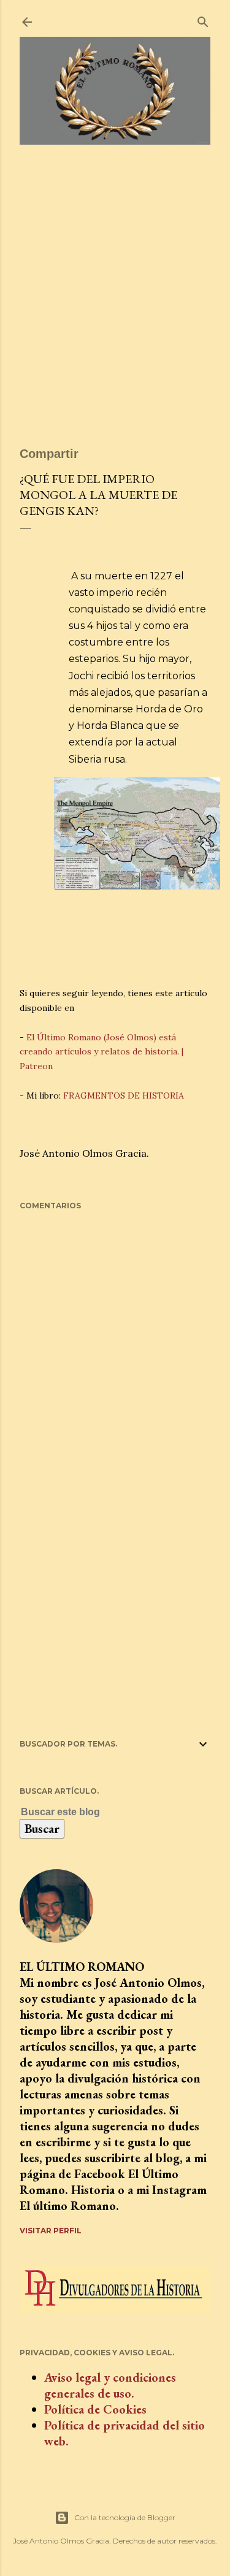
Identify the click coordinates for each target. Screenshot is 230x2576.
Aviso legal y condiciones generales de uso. (110, 2385)
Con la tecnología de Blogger (125, 2517)
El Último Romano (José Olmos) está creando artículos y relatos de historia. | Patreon (102, 1052)
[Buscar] (203, 19)
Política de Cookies (95, 2409)
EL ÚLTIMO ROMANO (82, 1967)
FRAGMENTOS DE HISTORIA (124, 1096)
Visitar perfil (51, 2231)
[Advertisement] (115, 301)
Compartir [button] (49, 454)
